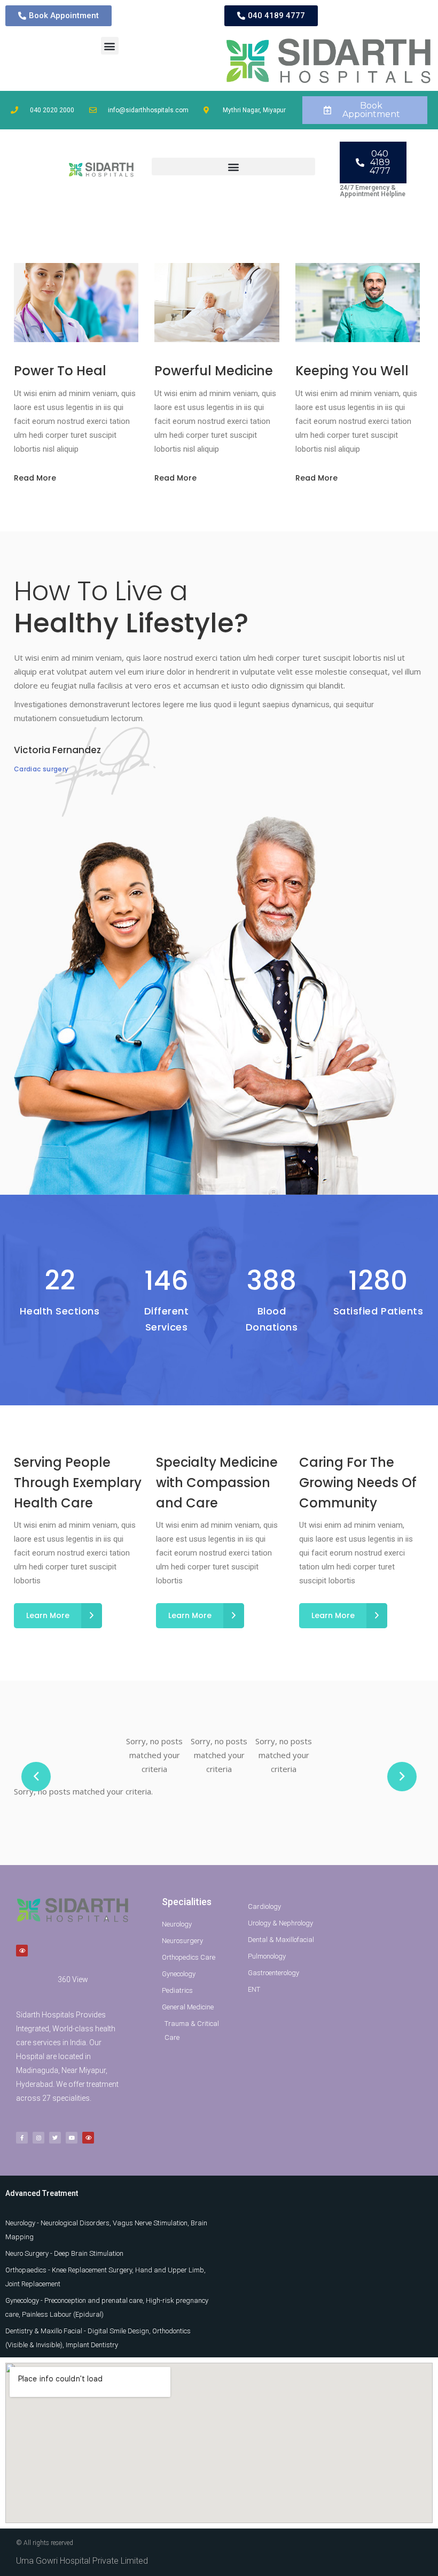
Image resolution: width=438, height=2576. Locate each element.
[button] (110, 46)
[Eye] (22, 1951)
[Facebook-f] (22, 2138)
